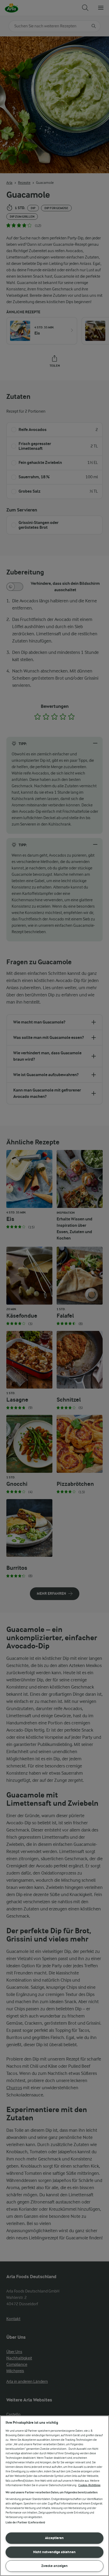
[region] (54, 2496)
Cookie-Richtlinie (89, 2485)
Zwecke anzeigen (54, 2566)
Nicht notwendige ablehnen (54, 2552)
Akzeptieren (54, 2538)
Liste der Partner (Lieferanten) (25, 2522)
